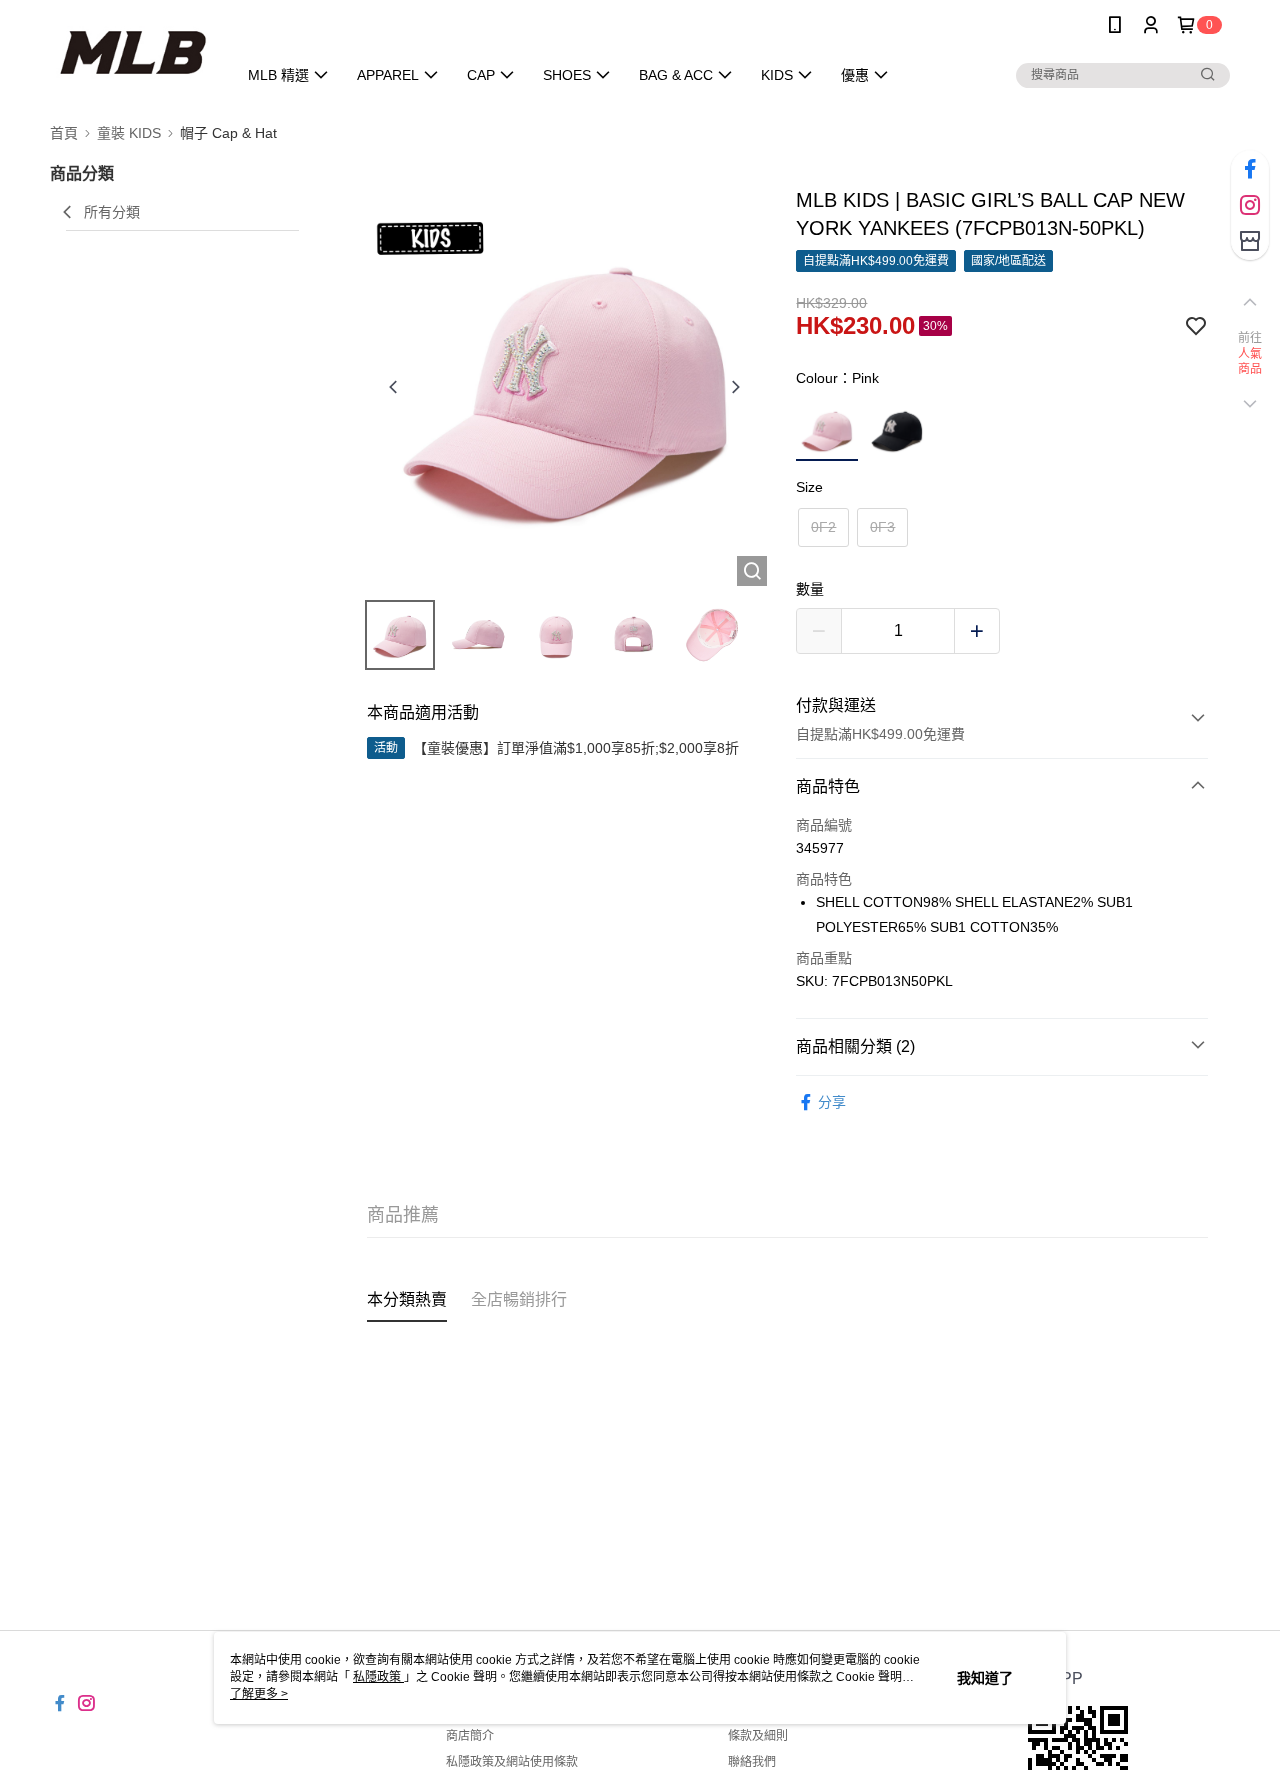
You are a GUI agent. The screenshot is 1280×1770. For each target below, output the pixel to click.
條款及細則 (758, 1736)
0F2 (823, 527)
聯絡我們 (752, 1762)
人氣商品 (1250, 362)
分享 (832, 1102)
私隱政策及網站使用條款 (512, 1762)
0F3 (882, 527)
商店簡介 (470, 1736)
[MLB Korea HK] (131, 52)
